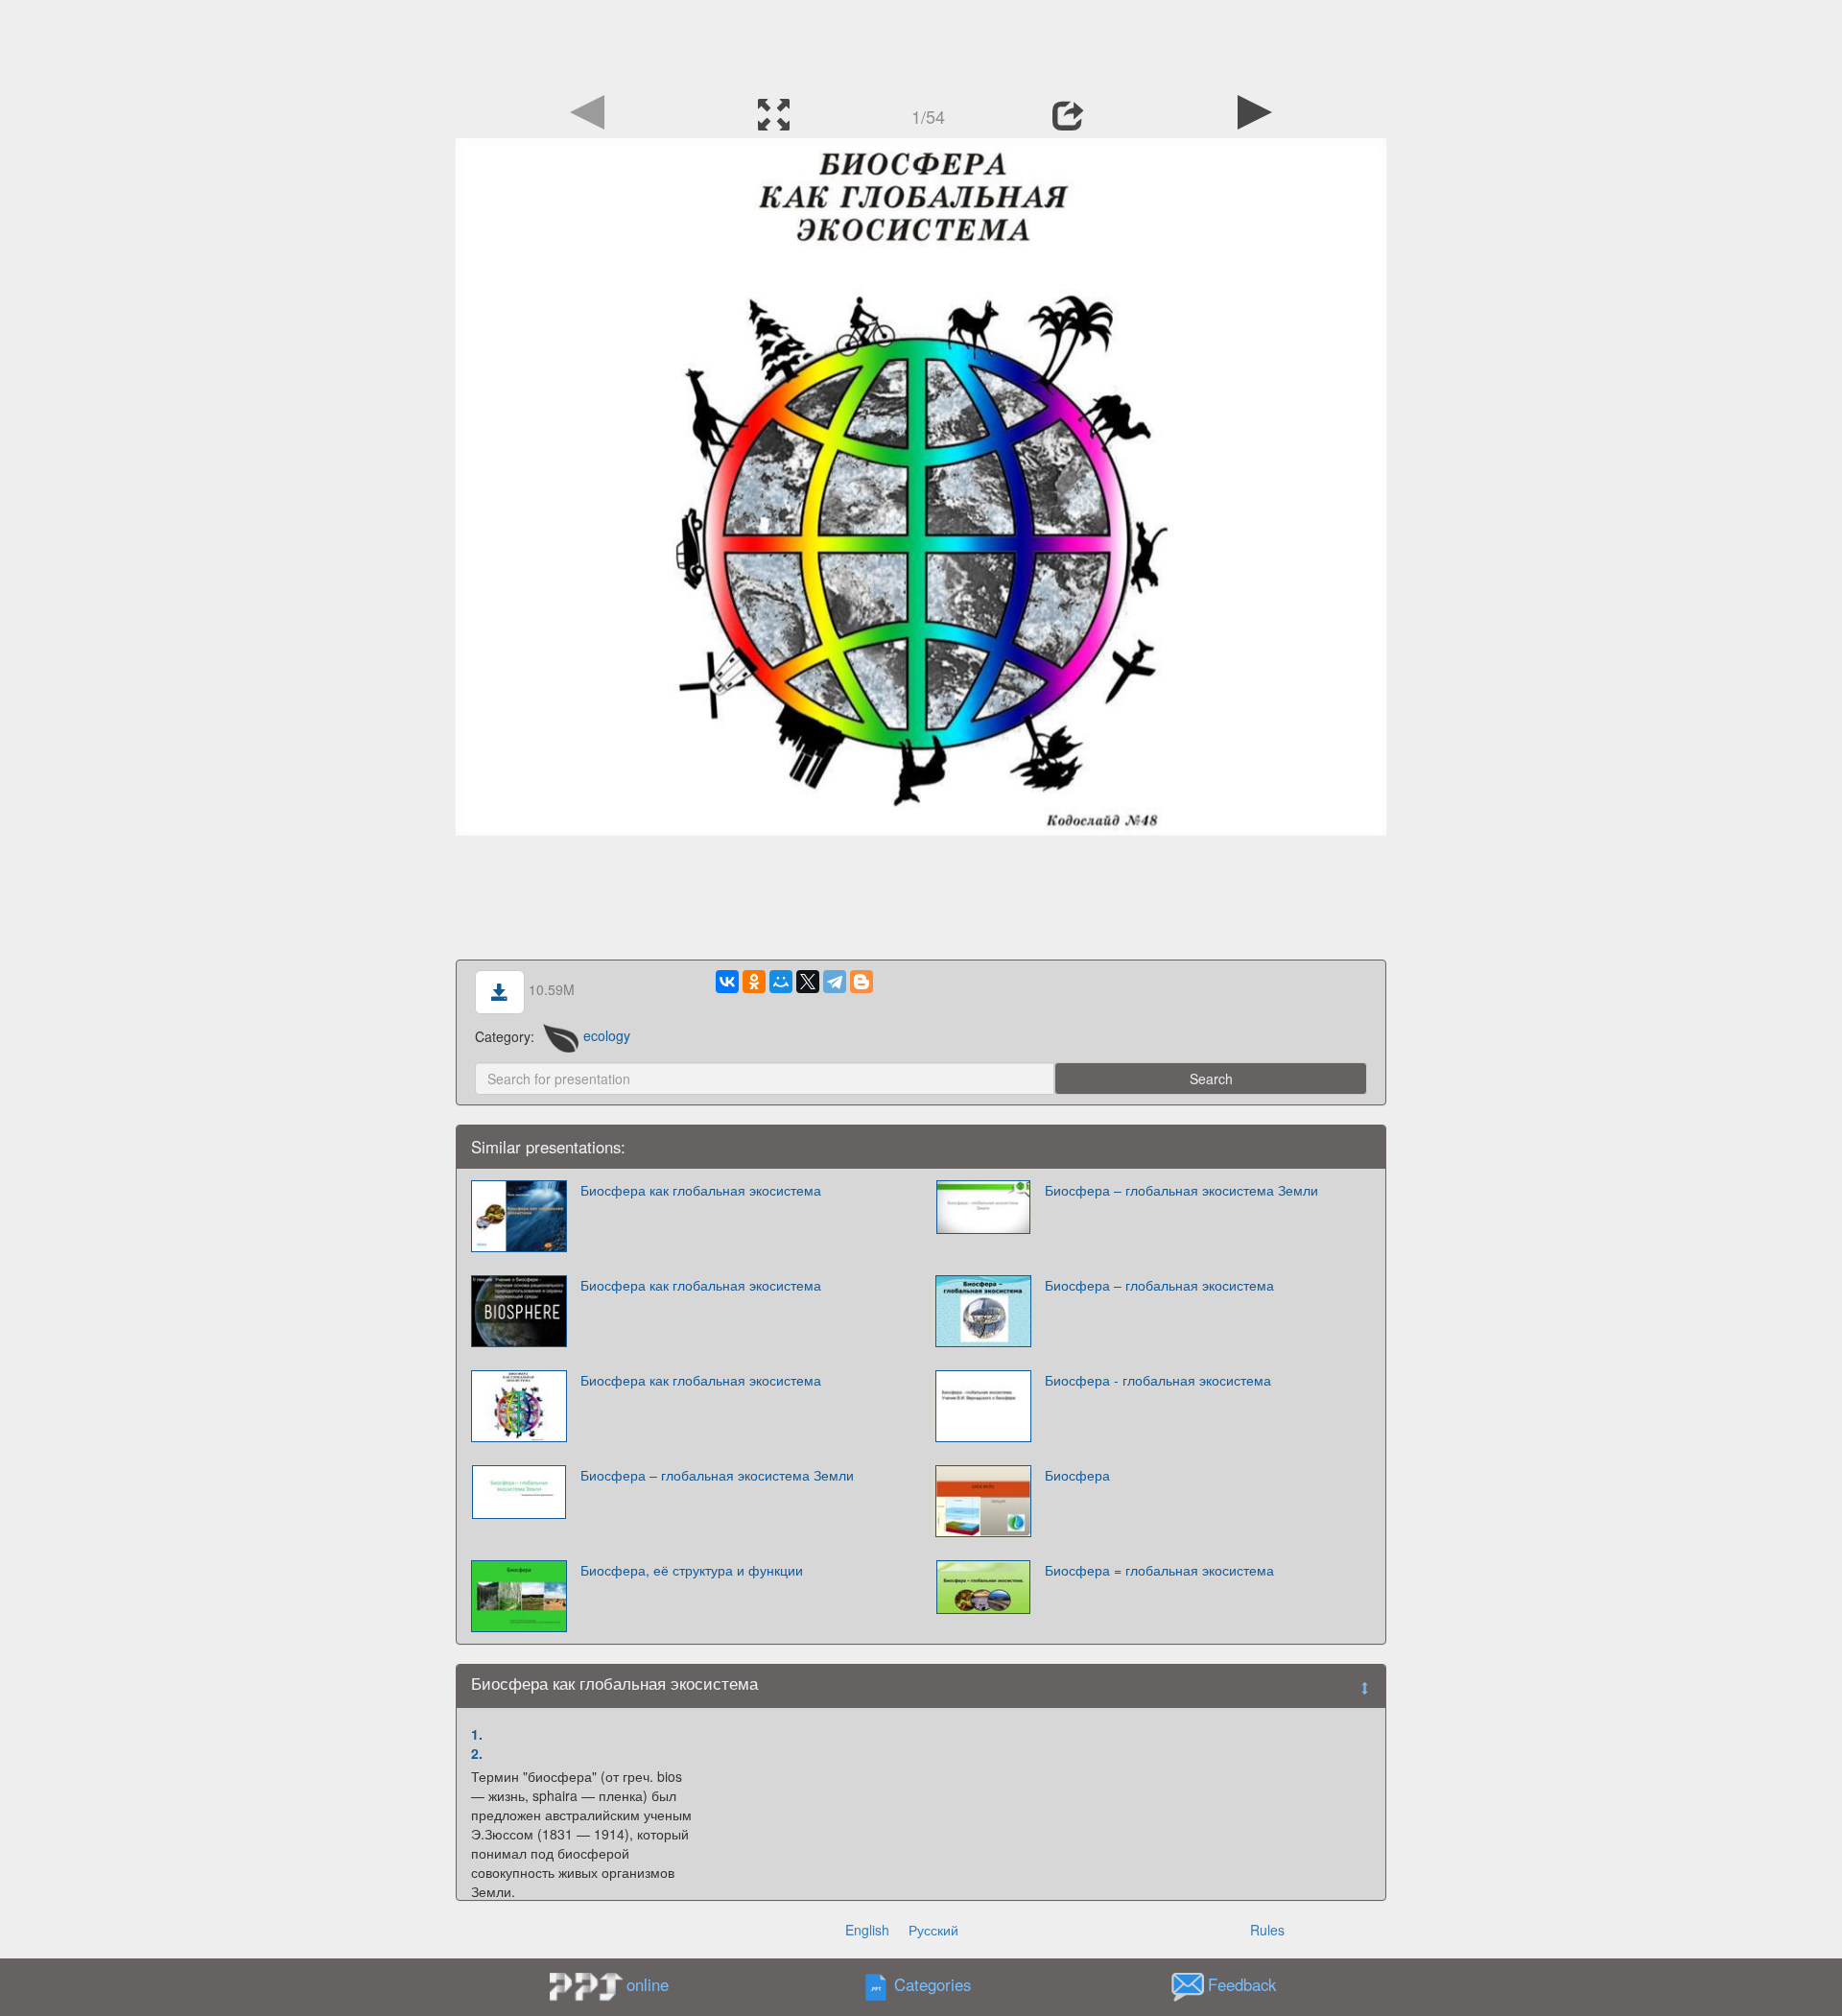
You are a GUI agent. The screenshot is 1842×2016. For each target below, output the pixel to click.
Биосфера (1077, 1475)
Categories (933, 1984)
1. (477, 1734)
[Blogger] (862, 982)
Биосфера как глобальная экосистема (701, 1190)
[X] (808, 982)
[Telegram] (835, 982)
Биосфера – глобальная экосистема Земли (1181, 1190)
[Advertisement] (921, 43)
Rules (1267, 1930)
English (867, 1930)
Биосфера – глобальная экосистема (1159, 1285)
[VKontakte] (727, 982)
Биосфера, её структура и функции (692, 1570)
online (648, 1984)
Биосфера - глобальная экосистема (1158, 1380)
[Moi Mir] (781, 982)
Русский (933, 1930)
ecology (606, 1035)
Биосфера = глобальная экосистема (1159, 1570)
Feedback (1242, 1984)
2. (477, 1753)
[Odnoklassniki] (754, 982)
